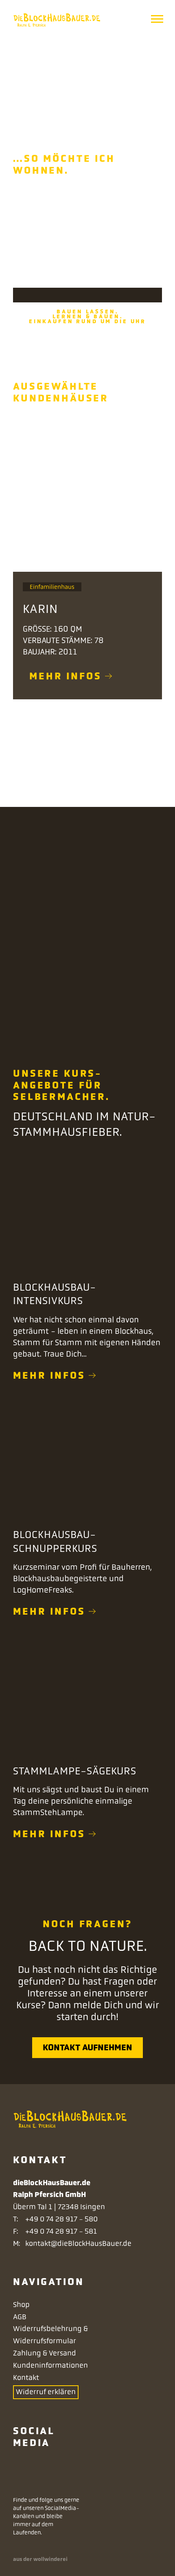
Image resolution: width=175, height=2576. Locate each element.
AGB (20, 2317)
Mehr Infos (49, 1375)
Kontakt (26, 2378)
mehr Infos (66, 676)
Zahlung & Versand (45, 2353)
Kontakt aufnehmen (87, 2047)
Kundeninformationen (50, 2365)
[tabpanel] (87, 580)
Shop (21, 2305)
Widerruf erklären (46, 2392)
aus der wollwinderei (40, 2559)
